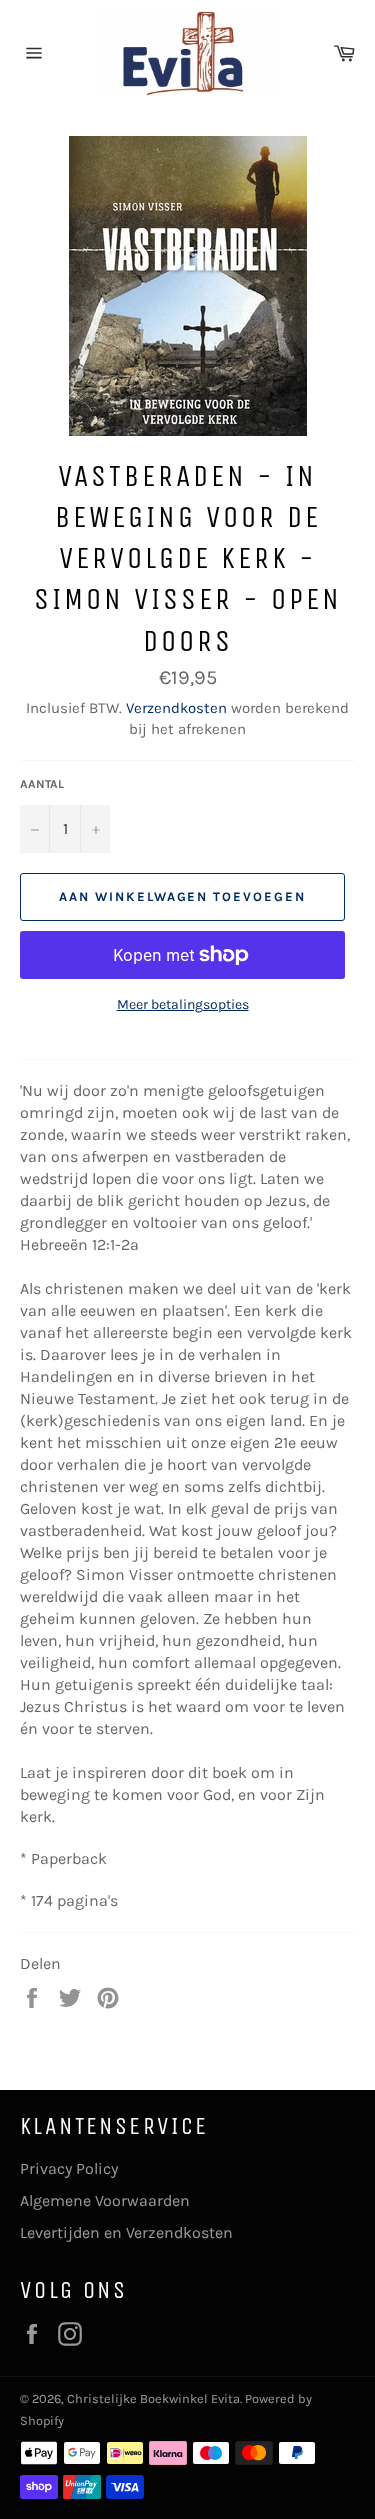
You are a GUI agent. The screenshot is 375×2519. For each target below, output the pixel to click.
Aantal (42, 784)
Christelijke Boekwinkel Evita (153, 2398)
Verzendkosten (176, 708)
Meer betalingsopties (183, 1004)
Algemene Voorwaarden (105, 2200)
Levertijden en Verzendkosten (126, 2232)
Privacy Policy (69, 2168)
